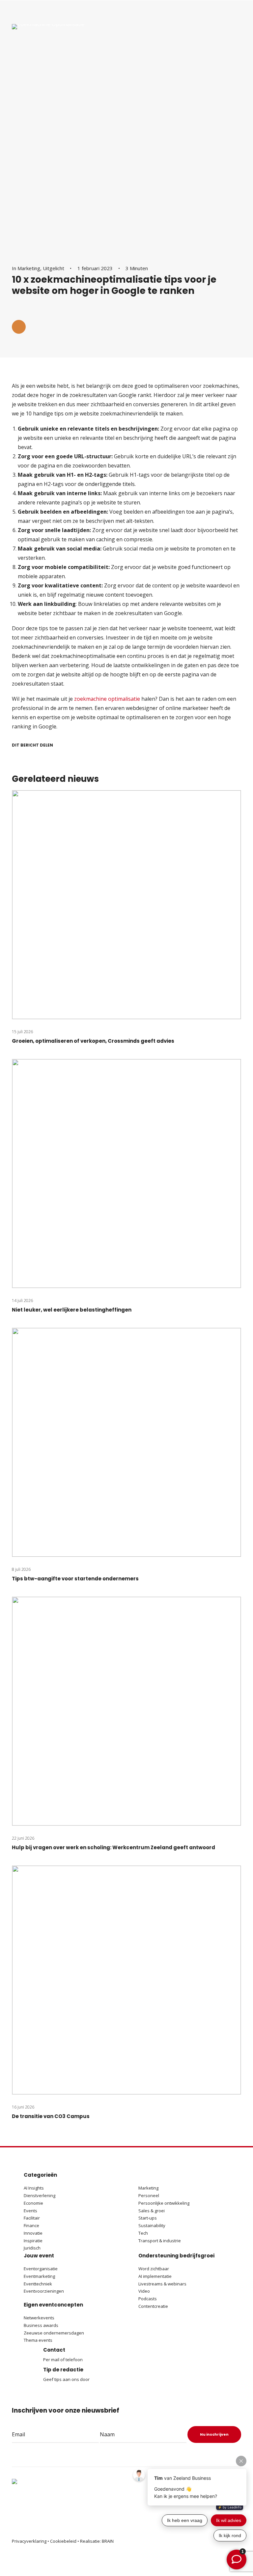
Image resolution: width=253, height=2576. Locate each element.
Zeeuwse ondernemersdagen (54, 2333)
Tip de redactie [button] (63, 2370)
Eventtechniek (38, 2284)
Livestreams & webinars (162, 2284)
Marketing (29, 268)
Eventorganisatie (41, 2269)
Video (144, 2291)
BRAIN (108, 2541)
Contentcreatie (153, 2306)
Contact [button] (54, 2350)
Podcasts (148, 2299)
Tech (143, 2233)
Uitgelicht (54, 268)
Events (30, 2211)
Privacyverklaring (29, 2541)
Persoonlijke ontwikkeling (164, 2203)
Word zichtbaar (154, 2269)
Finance (31, 2225)
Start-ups (148, 2218)
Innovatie (33, 2233)
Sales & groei (152, 2211)
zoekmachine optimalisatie (107, 699)
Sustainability (152, 2225)
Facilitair (32, 2218)
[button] (19, 327)
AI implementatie (155, 2276)
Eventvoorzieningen (44, 2291)
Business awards (41, 2325)
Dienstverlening (40, 2195)
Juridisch (32, 2248)
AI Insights (34, 2188)
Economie (33, 2203)
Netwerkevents (39, 2318)
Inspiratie (33, 2241)
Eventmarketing (39, 2276)
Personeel (149, 2195)
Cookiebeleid (63, 2541)
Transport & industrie (160, 2241)
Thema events (38, 2340)
